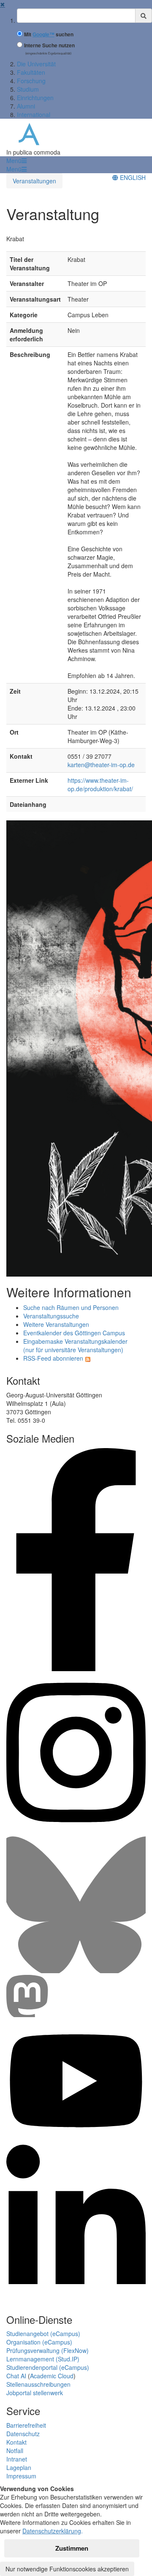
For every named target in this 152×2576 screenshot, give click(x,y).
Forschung (31, 81)
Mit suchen (49, 34)
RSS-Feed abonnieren (53, 1358)
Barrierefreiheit (26, 2425)
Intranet (17, 2459)
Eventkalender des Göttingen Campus (74, 1333)
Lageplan (19, 2467)
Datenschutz (23, 2434)
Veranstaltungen (34, 181)
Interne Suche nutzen (49, 45)
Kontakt (16, 2442)
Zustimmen (72, 2548)
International (34, 114)
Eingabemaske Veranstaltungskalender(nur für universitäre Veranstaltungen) (75, 1345)
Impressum (21, 2476)
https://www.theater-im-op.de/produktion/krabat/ (100, 784)
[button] (16, 161)
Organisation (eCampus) (39, 2342)
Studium (28, 89)
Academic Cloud (52, 2376)
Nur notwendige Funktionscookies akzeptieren (67, 2569)
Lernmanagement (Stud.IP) (43, 2359)
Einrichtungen (35, 98)
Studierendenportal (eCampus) (48, 2367)
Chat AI (16, 2376)
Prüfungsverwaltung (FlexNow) (47, 2350)
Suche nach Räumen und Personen (71, 1307)
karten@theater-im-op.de (101, 765)
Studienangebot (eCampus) (43, 2334)
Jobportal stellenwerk (35, 2393)
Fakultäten (31, 72)
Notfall (15, 2451)
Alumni (26, 106)
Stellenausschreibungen (38, 2384)
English (132, 177)
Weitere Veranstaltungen (56, 1324)
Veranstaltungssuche (51, 1316)
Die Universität (36, 64)
